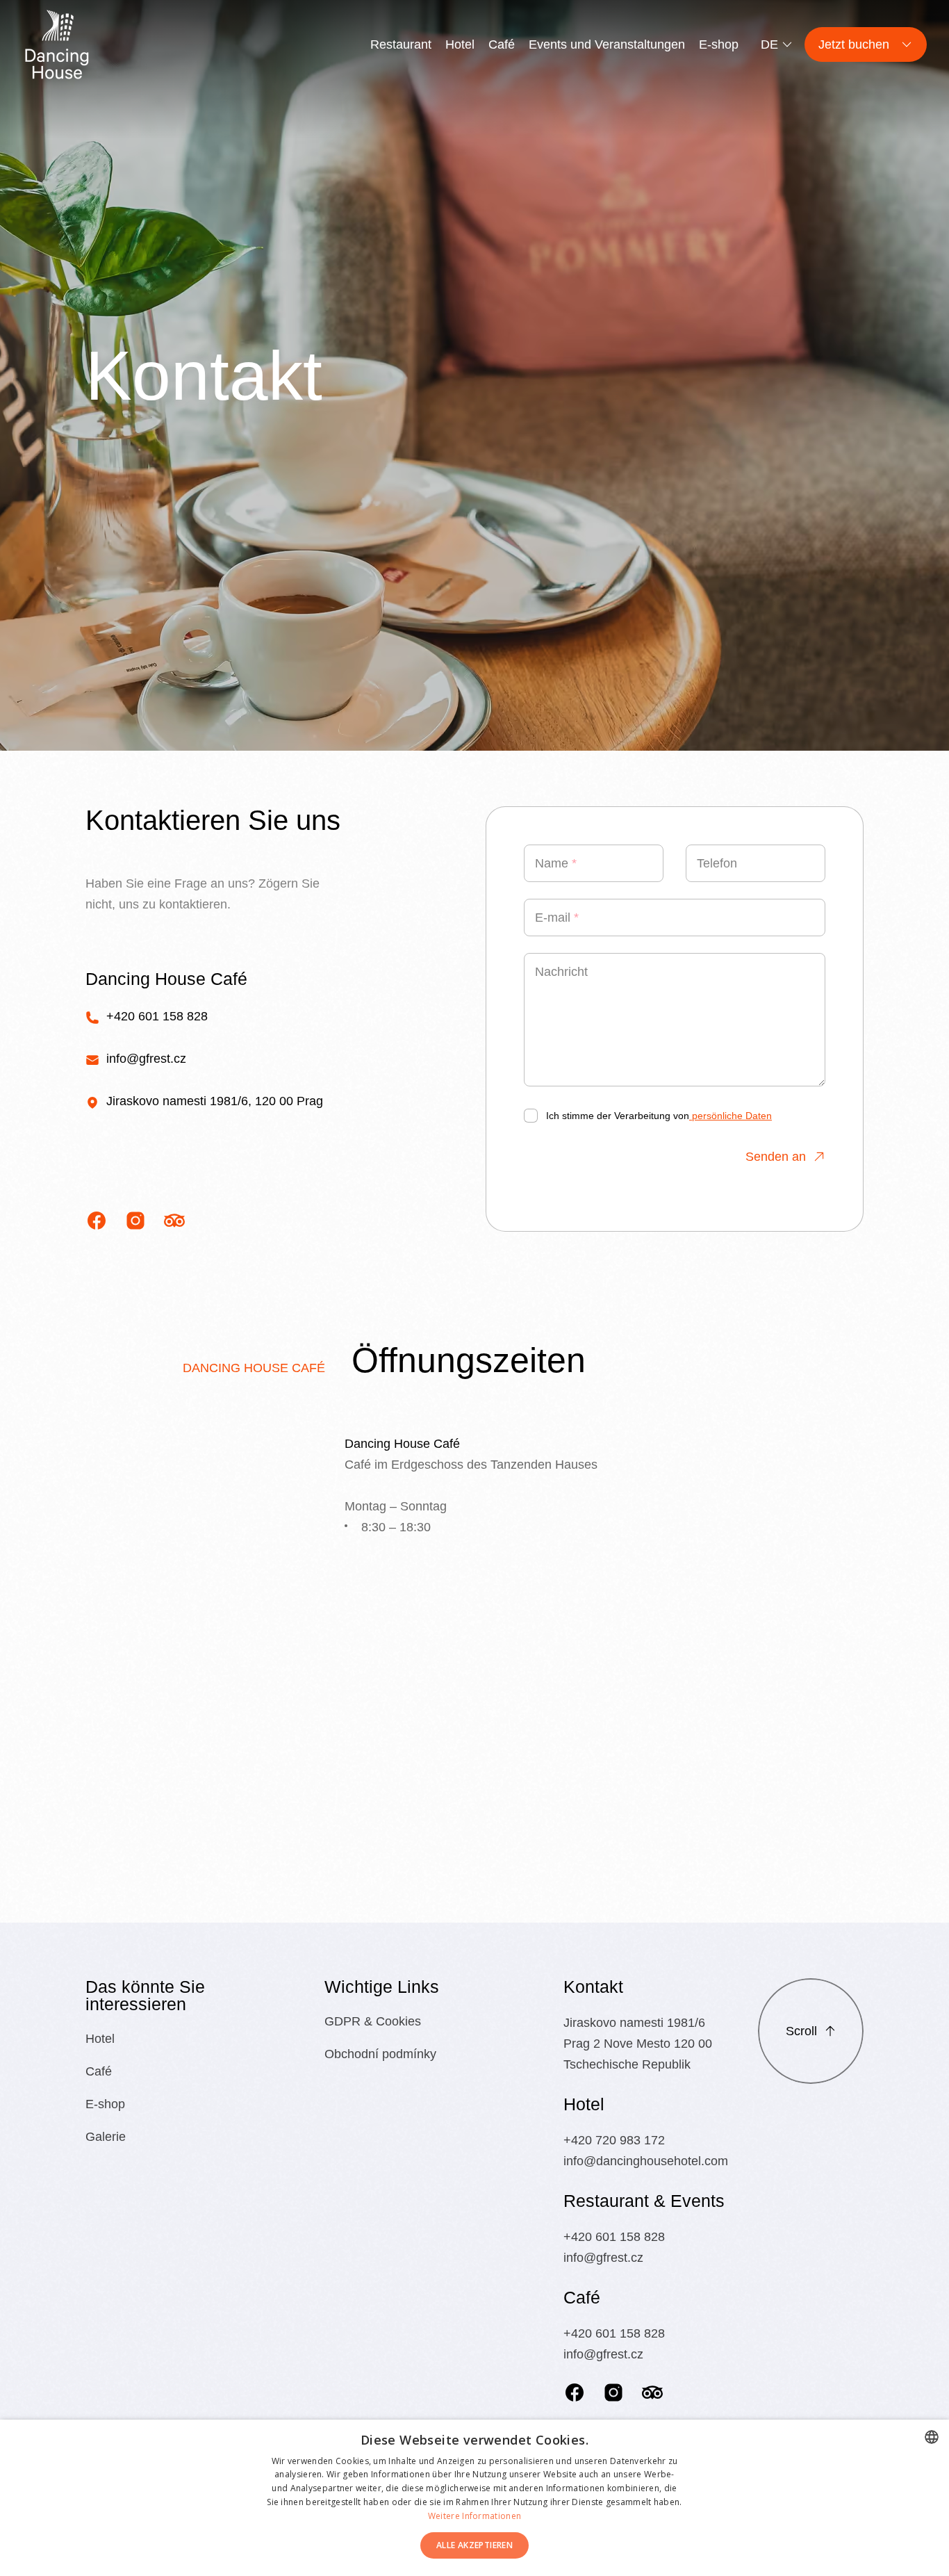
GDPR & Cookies (373, 2021)
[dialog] (474, 2498)
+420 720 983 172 (614, 2140)
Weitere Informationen (474, 2516)
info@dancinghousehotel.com (646, 2161)
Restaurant (401, 44)
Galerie (106, 2137)
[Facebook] (575, 2392)
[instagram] (135, 1221)
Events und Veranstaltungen (607, 44)
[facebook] (97, 1221)
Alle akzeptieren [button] (474, 2545)
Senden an (776, 1157)
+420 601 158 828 (157, 1016)
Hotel (460, 44)
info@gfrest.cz (146, 1059)
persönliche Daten (731, 1116)
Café (502, 44)
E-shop (719, 44)
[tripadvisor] (174, 1221)
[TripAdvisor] (652, 2392)
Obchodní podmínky (380, 2054)
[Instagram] (613, 2392)
